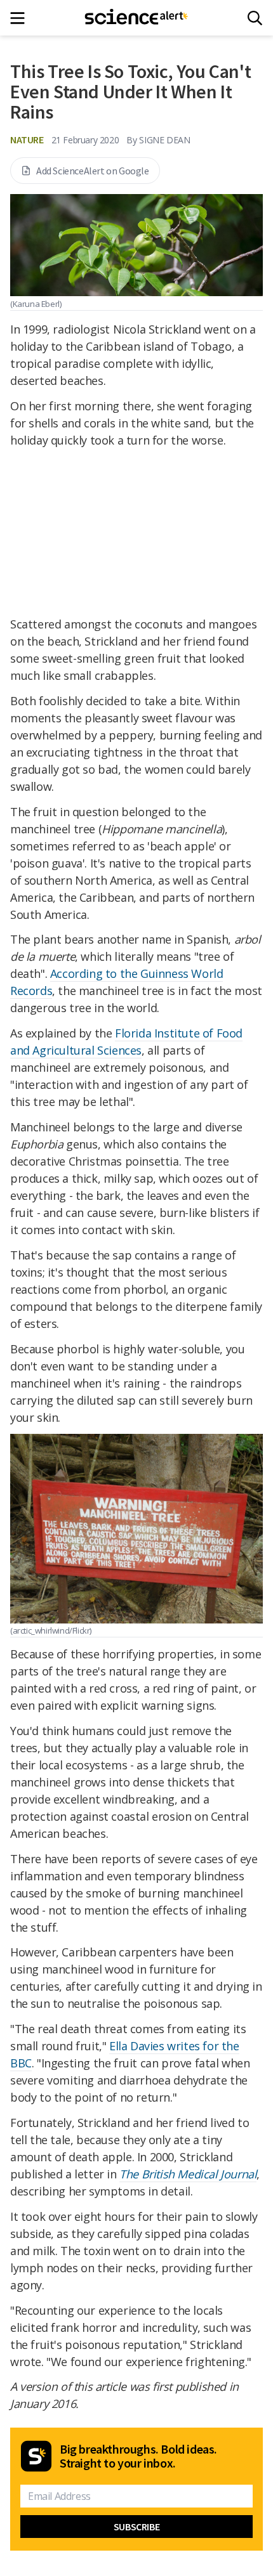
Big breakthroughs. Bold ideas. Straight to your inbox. (138, 2456)
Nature (27, 140)
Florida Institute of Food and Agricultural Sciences (126, 1042)
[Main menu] (21, 18)
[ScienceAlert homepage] (137, 18)
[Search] (255, 18)
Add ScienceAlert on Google (93, 171)
